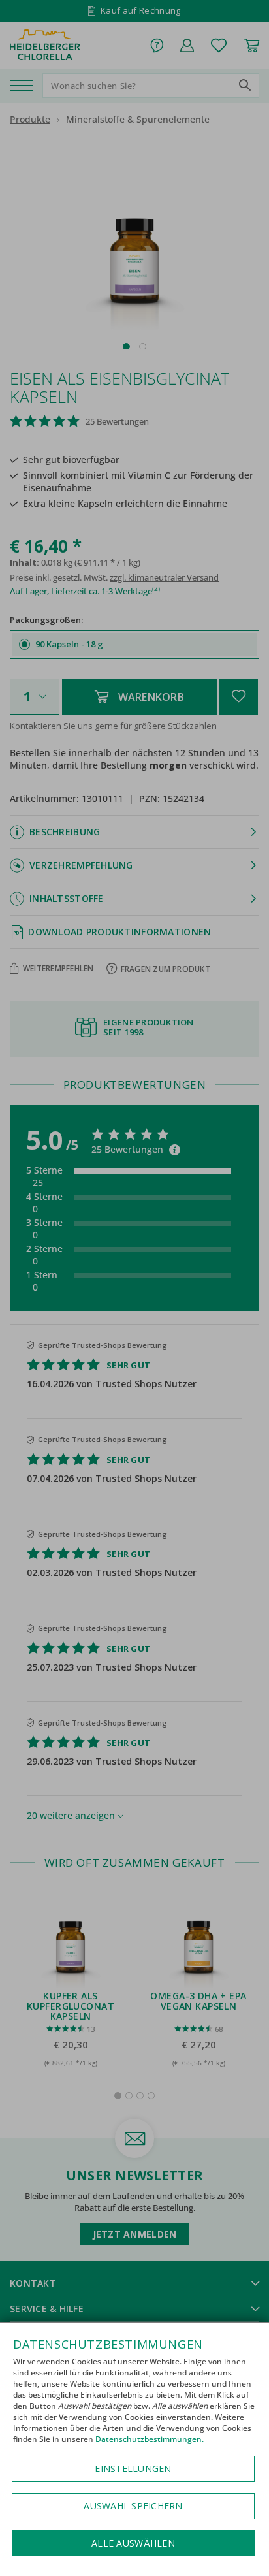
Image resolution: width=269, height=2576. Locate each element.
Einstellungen (133, 2469)
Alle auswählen (133, 2543)
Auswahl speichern (133, 2506)
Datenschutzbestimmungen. (150, 2439)
